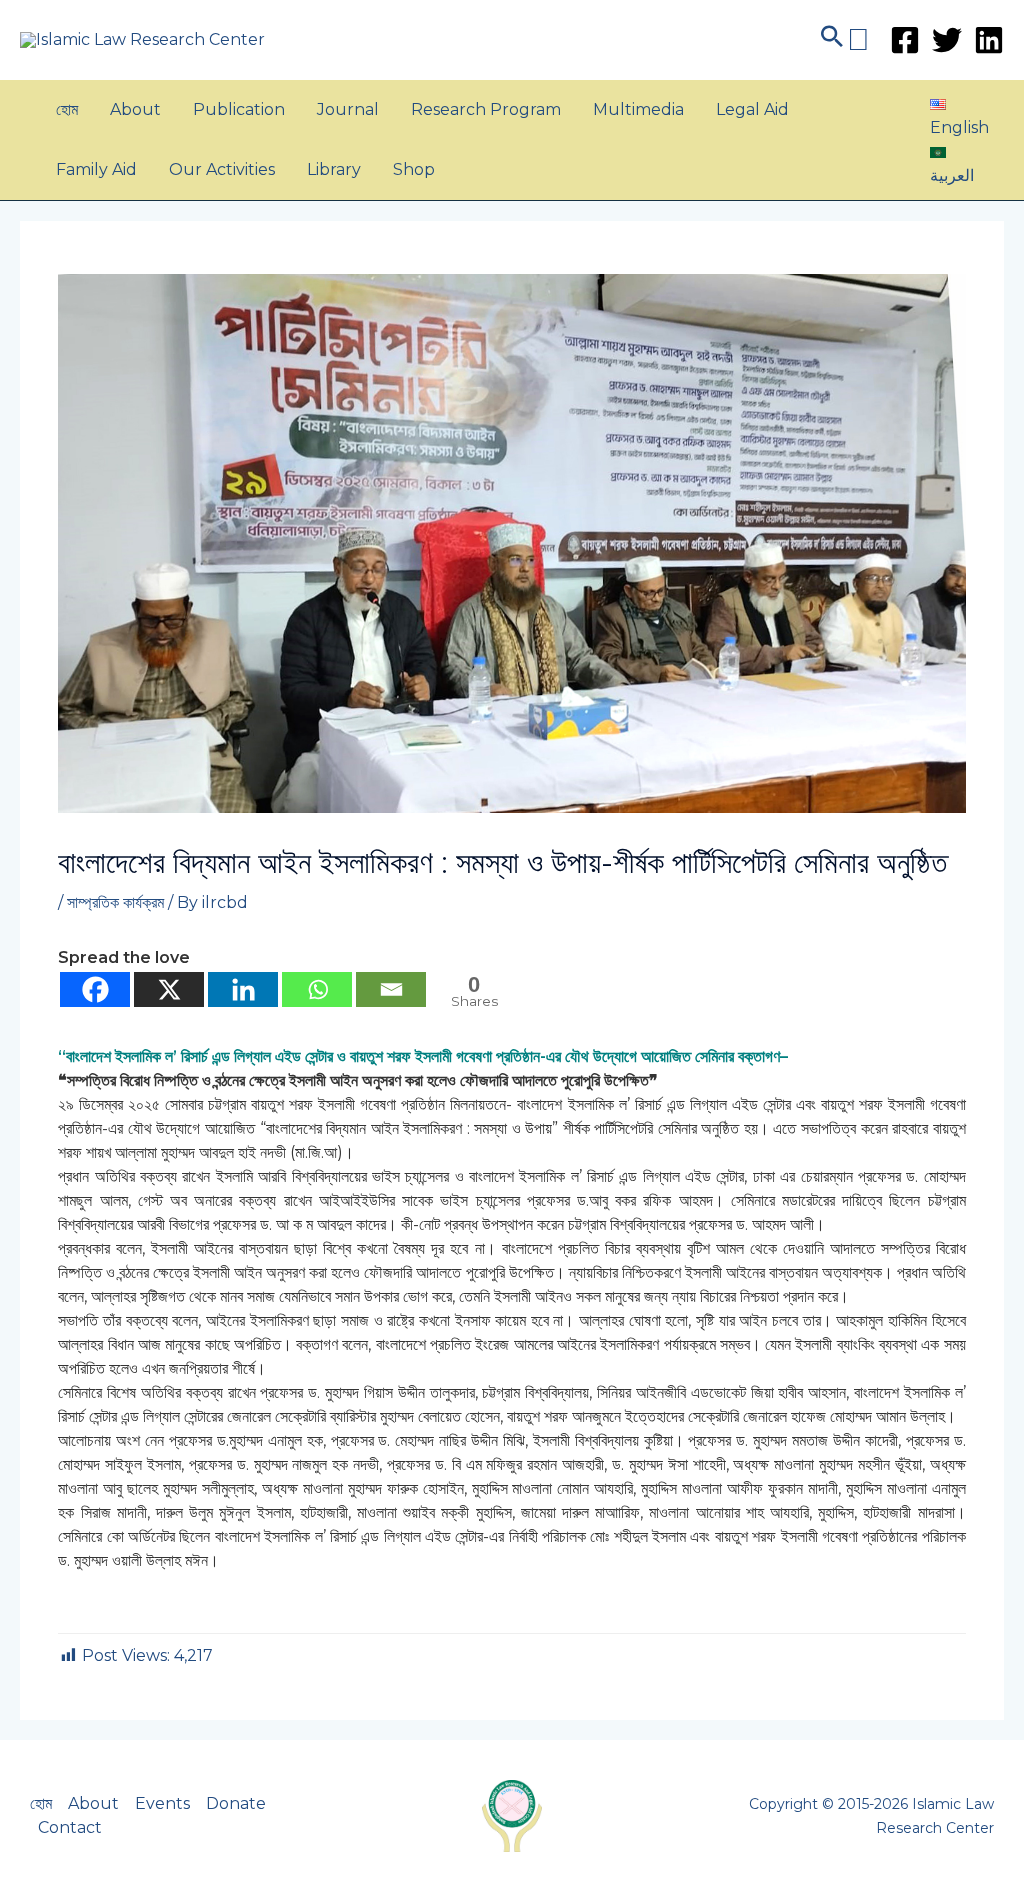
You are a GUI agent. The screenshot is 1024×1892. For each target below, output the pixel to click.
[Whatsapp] (317, 989)
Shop (414, 169)
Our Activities (222, 169)
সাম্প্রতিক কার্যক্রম (115, 902)
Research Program (486, 109)
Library (334, 169)
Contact (70, 1827)
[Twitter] (947, 40)
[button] (843, 39)
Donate (236, 1803)
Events (162, 1803)
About (135, 109)
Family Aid (96, 169)
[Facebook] (905, 40)
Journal (348, 109)
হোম (67, 109)
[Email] (391, 989)
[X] (169, 989)
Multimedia (638, 109)
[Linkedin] (989, 40)
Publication (239, 109)
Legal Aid (752, 109)
